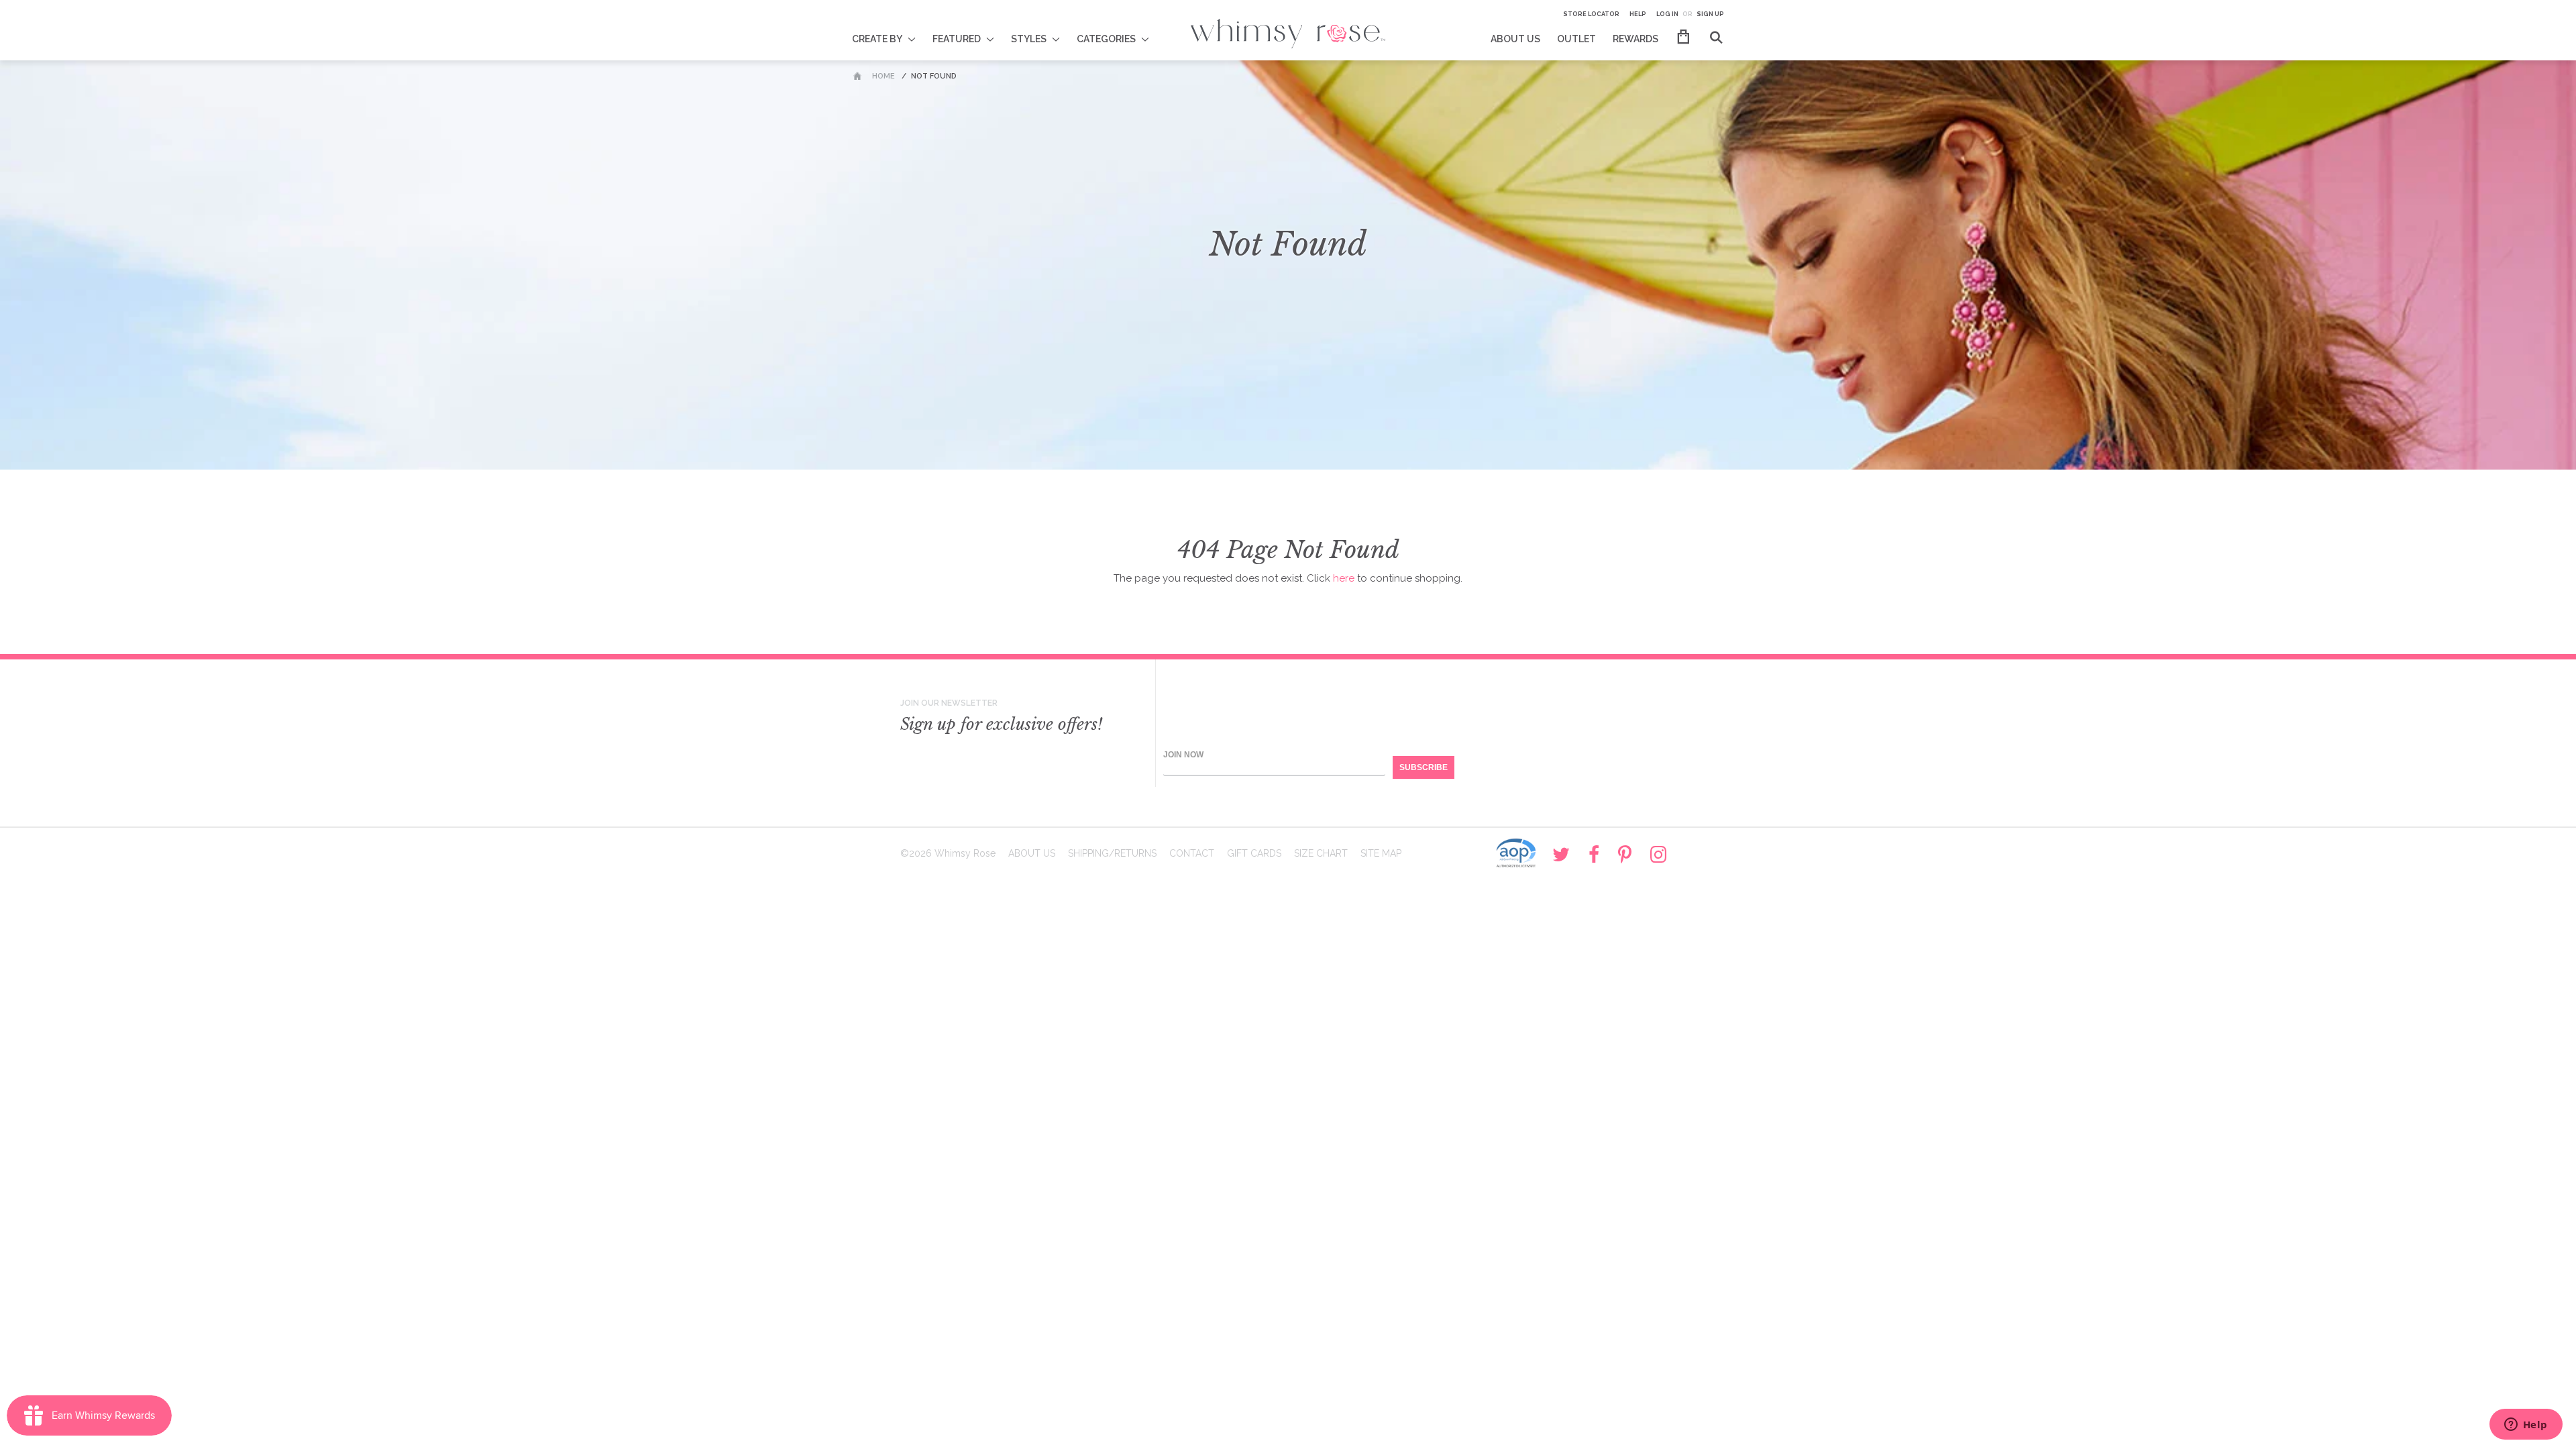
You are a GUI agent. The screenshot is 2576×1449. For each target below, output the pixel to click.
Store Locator (1591, 14)
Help (1638, 14)
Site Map (1381, 853)
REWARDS (1635, 39)
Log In (1667, 14)
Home (883, 76)
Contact (1192, 853)
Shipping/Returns (1112, 853)
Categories (1106, 39)
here (1344, 578)
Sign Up (1710, 14)
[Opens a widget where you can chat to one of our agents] (2526, 1426)
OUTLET (1576, 39)
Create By (877, 39)
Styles (1029, 39)
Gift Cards (1254, 853)
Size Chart (1321, 853)
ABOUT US (1515, 39)
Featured (957, 39)
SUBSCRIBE (1424, 767)
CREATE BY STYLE (893, 30)
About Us (1032, 853)
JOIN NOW (1183, 755)
